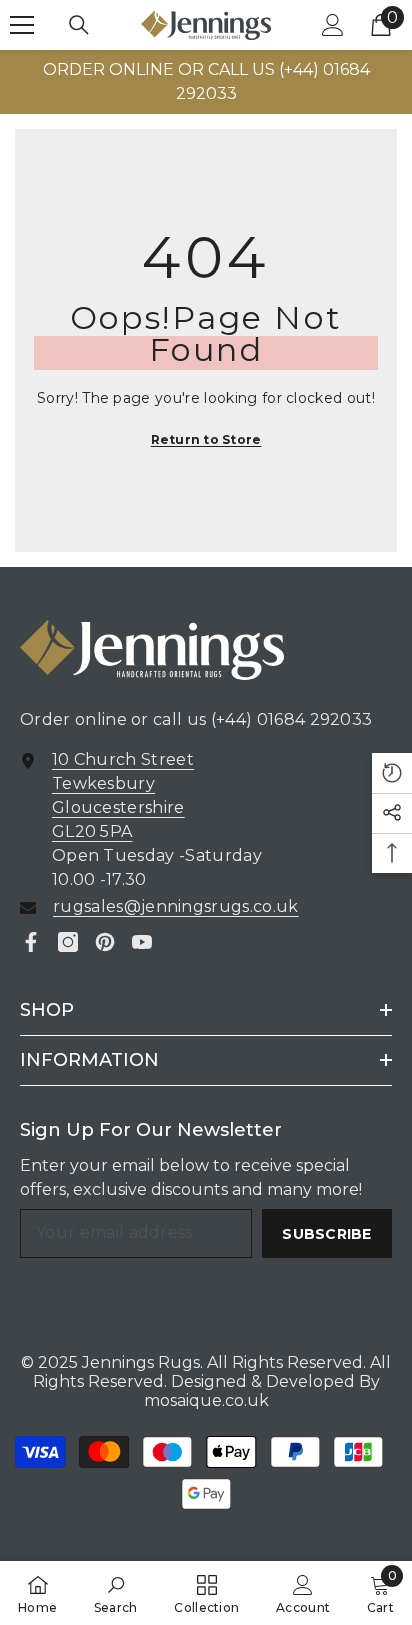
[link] (116, 1593)
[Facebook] (31, 942)
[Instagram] (68, 942)
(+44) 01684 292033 (292, 719)
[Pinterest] (105, 942)
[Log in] (333, 25)
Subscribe (327, 1234)
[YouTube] (142, 942)
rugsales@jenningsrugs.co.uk (176, 906)
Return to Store (206, 439)
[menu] (22, 25)
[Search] (79, 25)
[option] (206, 82)
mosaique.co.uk (206, 1400)
